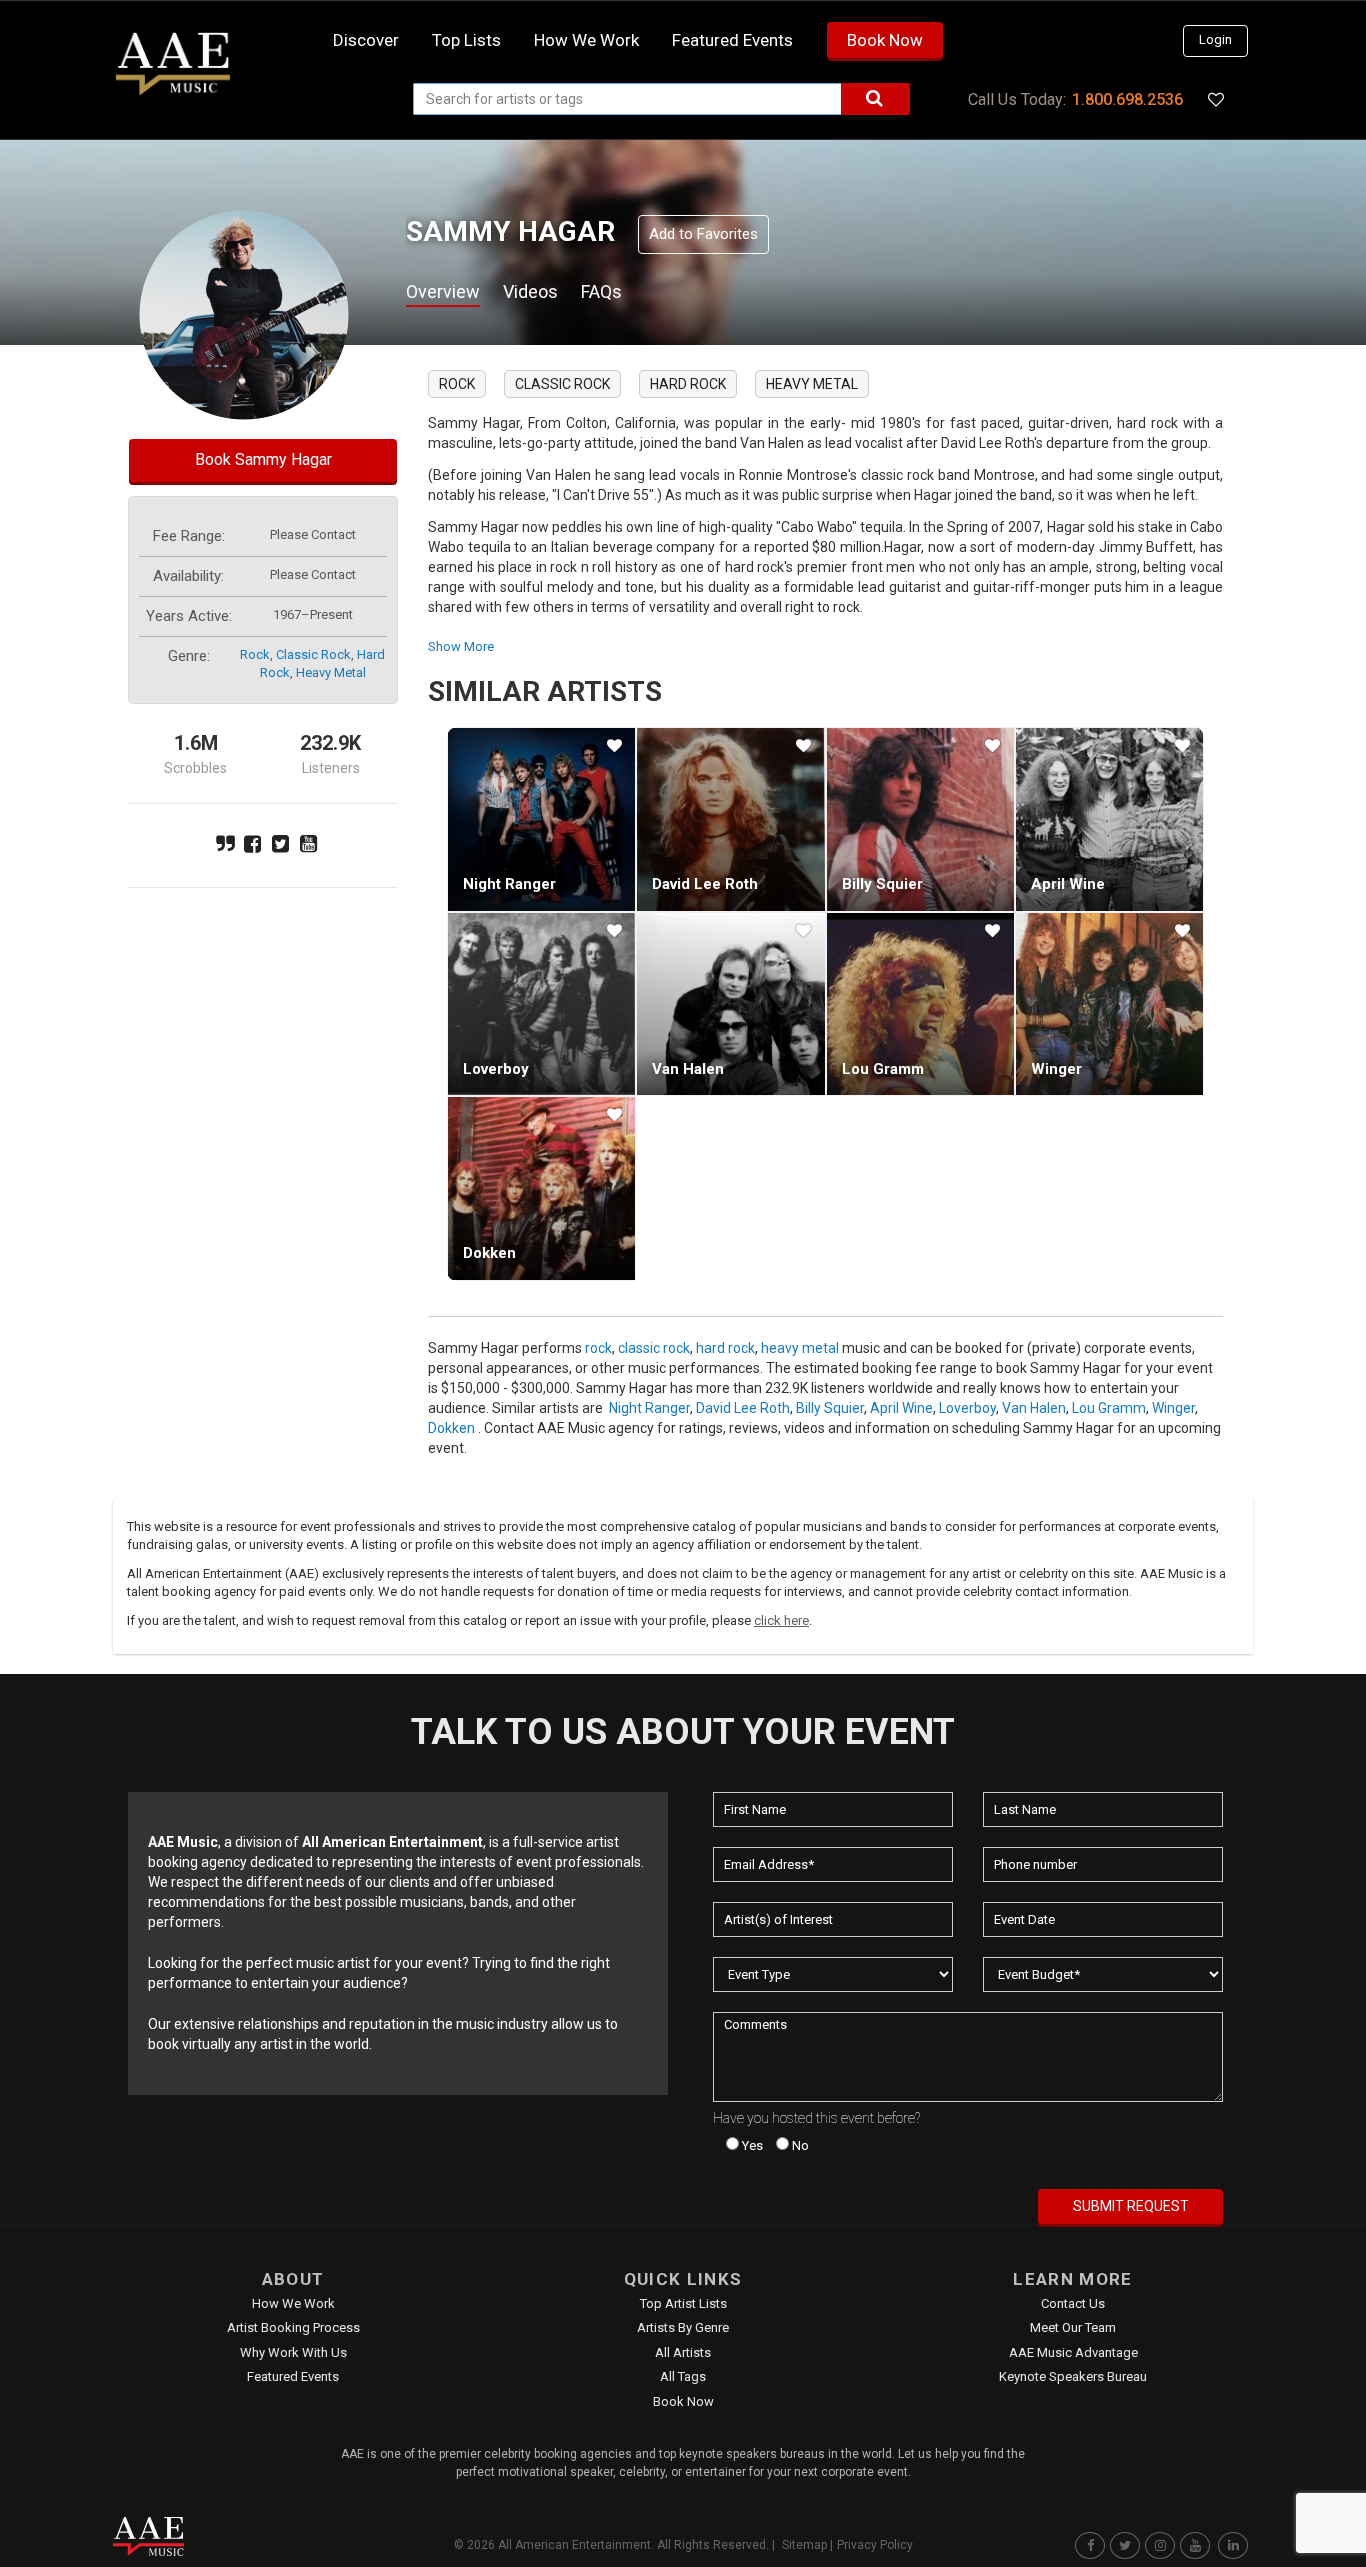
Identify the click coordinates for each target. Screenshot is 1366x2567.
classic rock (313, 654)
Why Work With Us (293, 2352)
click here (781, 1620)
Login (1215, 39)
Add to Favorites (703, 234)
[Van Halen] (730, 1004)
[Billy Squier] (920, 819)
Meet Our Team (1073, 2327)
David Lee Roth (705, 884)
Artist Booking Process (293, 2327)
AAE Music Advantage (1073, 2352)
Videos (530, 291)
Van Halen (688, 1069)
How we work (586, 40)
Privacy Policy (875, 2545)
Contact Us (1073, 2303)
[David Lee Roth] (730, 819)
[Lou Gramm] (920, 1004)
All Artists (683, 2352)
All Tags (683, 2376)
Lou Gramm (883, 1069)
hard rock (688, 384)
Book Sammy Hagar (263, 459)
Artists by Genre (683, 2327)
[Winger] (1109, 1004)
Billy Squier (882, 884)
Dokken (489, 1253)
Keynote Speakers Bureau (1073, 2376)
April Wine (1068, 884)
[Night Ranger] (541, 819)
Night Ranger (509, 884)
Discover (366, 40)
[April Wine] (1109, 819)
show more (461, 646)
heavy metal (331, 672)
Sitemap (804, 2545)
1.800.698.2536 (1127, 99)
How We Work (293, 2303)
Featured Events (732, 40)
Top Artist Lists (683, 2303)
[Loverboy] (541, 1004)
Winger (1056, 1069)
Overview (443, 291)
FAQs (601, 291)
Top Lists (466, 40)
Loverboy (496, 1069)
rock (255, 654)
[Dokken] (541, 1188)
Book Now (885, 40)
